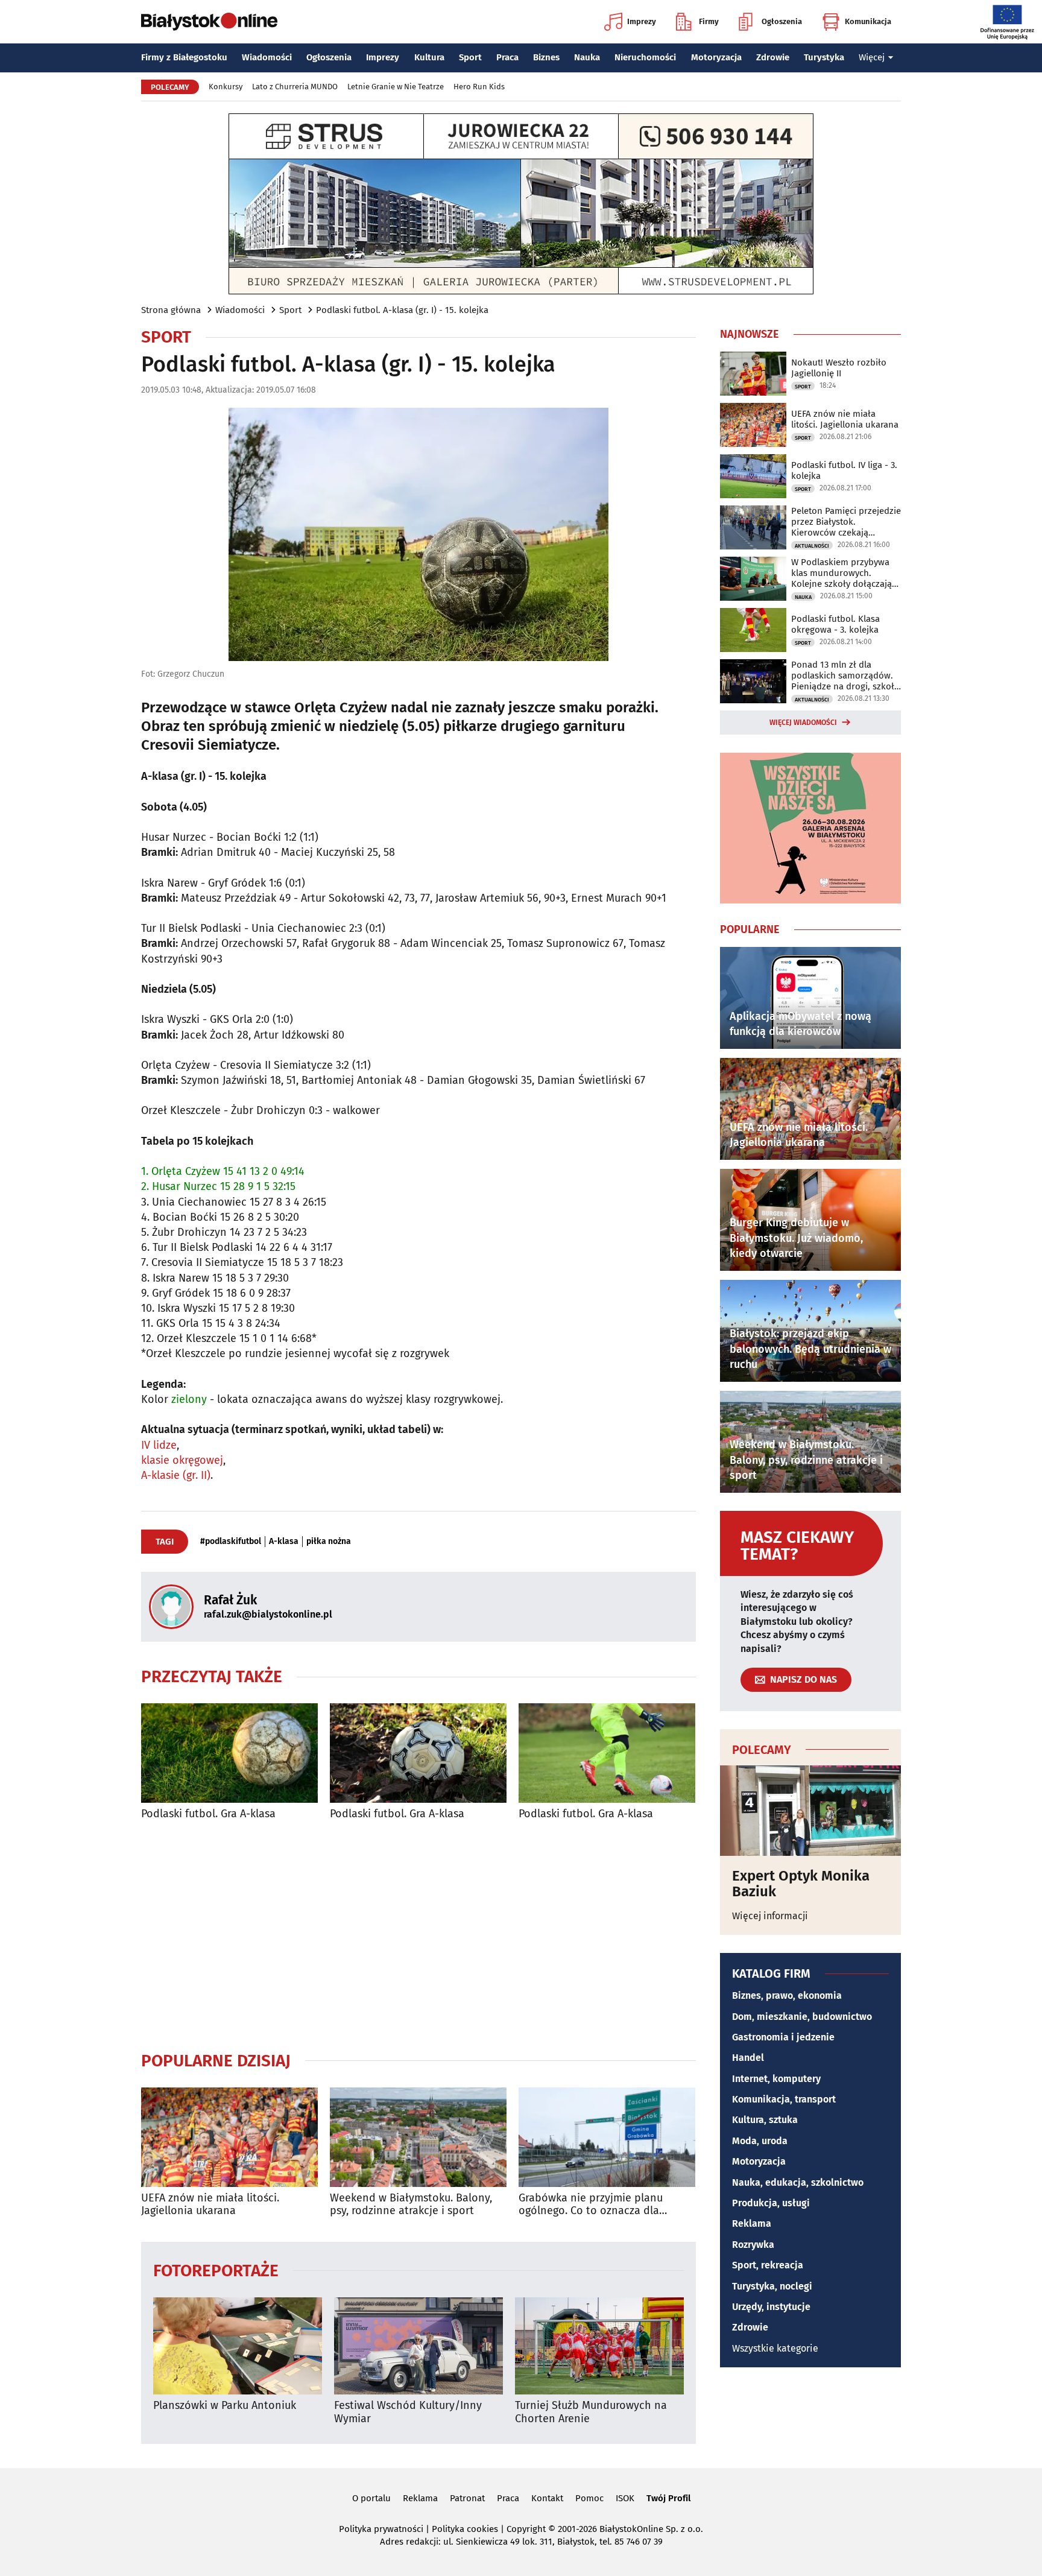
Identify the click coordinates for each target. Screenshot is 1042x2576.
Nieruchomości (645, 57)
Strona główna (171, 310)
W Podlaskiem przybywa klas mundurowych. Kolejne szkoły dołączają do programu (841, 573)
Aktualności (812, 546)
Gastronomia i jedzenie (783, 2037)
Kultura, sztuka (765, 2120)
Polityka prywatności (381, 2529)
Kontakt (547, 2498)
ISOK (625, 2498)
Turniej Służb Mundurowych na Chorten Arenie (591, 2412)
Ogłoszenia (782, 21)
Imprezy (642, 21)
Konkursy (226, 87)
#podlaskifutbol (231, 1542)
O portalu (371, 2498)
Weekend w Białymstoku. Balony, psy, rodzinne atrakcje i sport (411, 2205)
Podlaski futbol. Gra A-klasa (208, 1814)
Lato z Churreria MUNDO (295, 87)
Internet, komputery (776, 2079)
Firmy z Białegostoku (184, 57)
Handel (748, 2058)
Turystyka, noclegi (772, 2286)
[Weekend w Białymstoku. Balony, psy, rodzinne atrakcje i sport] (418, 2137)
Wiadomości (267, 57)
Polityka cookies (465, 2529)
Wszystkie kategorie (775, 2348)
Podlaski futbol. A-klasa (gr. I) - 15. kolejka (402, 310)
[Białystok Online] (209, 22)
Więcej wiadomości (803, 723)
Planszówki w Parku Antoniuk (225, 2406)
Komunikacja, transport (784, 2099)
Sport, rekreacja (768, 2265)
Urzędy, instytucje (771, 2307)
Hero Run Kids (479, 87)
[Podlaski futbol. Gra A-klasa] (229, 1753)
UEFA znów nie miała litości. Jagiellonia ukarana (210, 2205)
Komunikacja (868, 21)
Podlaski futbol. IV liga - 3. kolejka (844, 470)
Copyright (526, 2529)
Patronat (467, 2498)
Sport (470, 57)
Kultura (429, 57)
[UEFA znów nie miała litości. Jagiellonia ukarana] (229, 2137)
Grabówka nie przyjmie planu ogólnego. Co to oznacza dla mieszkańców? (591, 2205)
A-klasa (284, 1542)
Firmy (709, 21)
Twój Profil (668, 2498)
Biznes (546, 57)
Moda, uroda (760, 2141)
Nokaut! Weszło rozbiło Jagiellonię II (839, 368)
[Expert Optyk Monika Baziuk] (810, 1811)
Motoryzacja (716, 57)
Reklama (752, 2223)
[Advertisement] (418, 1935)
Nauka (587, 57)
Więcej (872, 57)
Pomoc (589, 2498)
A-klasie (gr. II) (176, 1475)
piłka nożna (329, 1542)
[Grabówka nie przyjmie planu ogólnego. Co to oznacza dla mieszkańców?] (607, 2137)
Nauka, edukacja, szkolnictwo (798, 2182)
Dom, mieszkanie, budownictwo (802, 2017)
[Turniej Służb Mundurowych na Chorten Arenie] (599, 2346)
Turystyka (824, 57)
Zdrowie (773, 57)
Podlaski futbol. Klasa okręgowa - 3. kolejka (835, 624)
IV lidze (159, 1445)
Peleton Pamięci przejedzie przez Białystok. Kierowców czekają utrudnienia (846, 522)
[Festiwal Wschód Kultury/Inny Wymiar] (418, 2346)
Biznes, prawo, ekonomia (787, 1995)
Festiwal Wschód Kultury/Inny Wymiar (408, 2412)
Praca (507, 57)
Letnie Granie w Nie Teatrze (396, 87)
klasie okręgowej (182, 1460)
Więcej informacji (770, 1916)
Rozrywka (753, 2245)
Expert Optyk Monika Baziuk (801, 1884)
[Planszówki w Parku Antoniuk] (238, 2346)
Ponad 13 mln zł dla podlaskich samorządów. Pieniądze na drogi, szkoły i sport (845, 676)
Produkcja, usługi (771, 2203)
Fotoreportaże (216, 2270)
